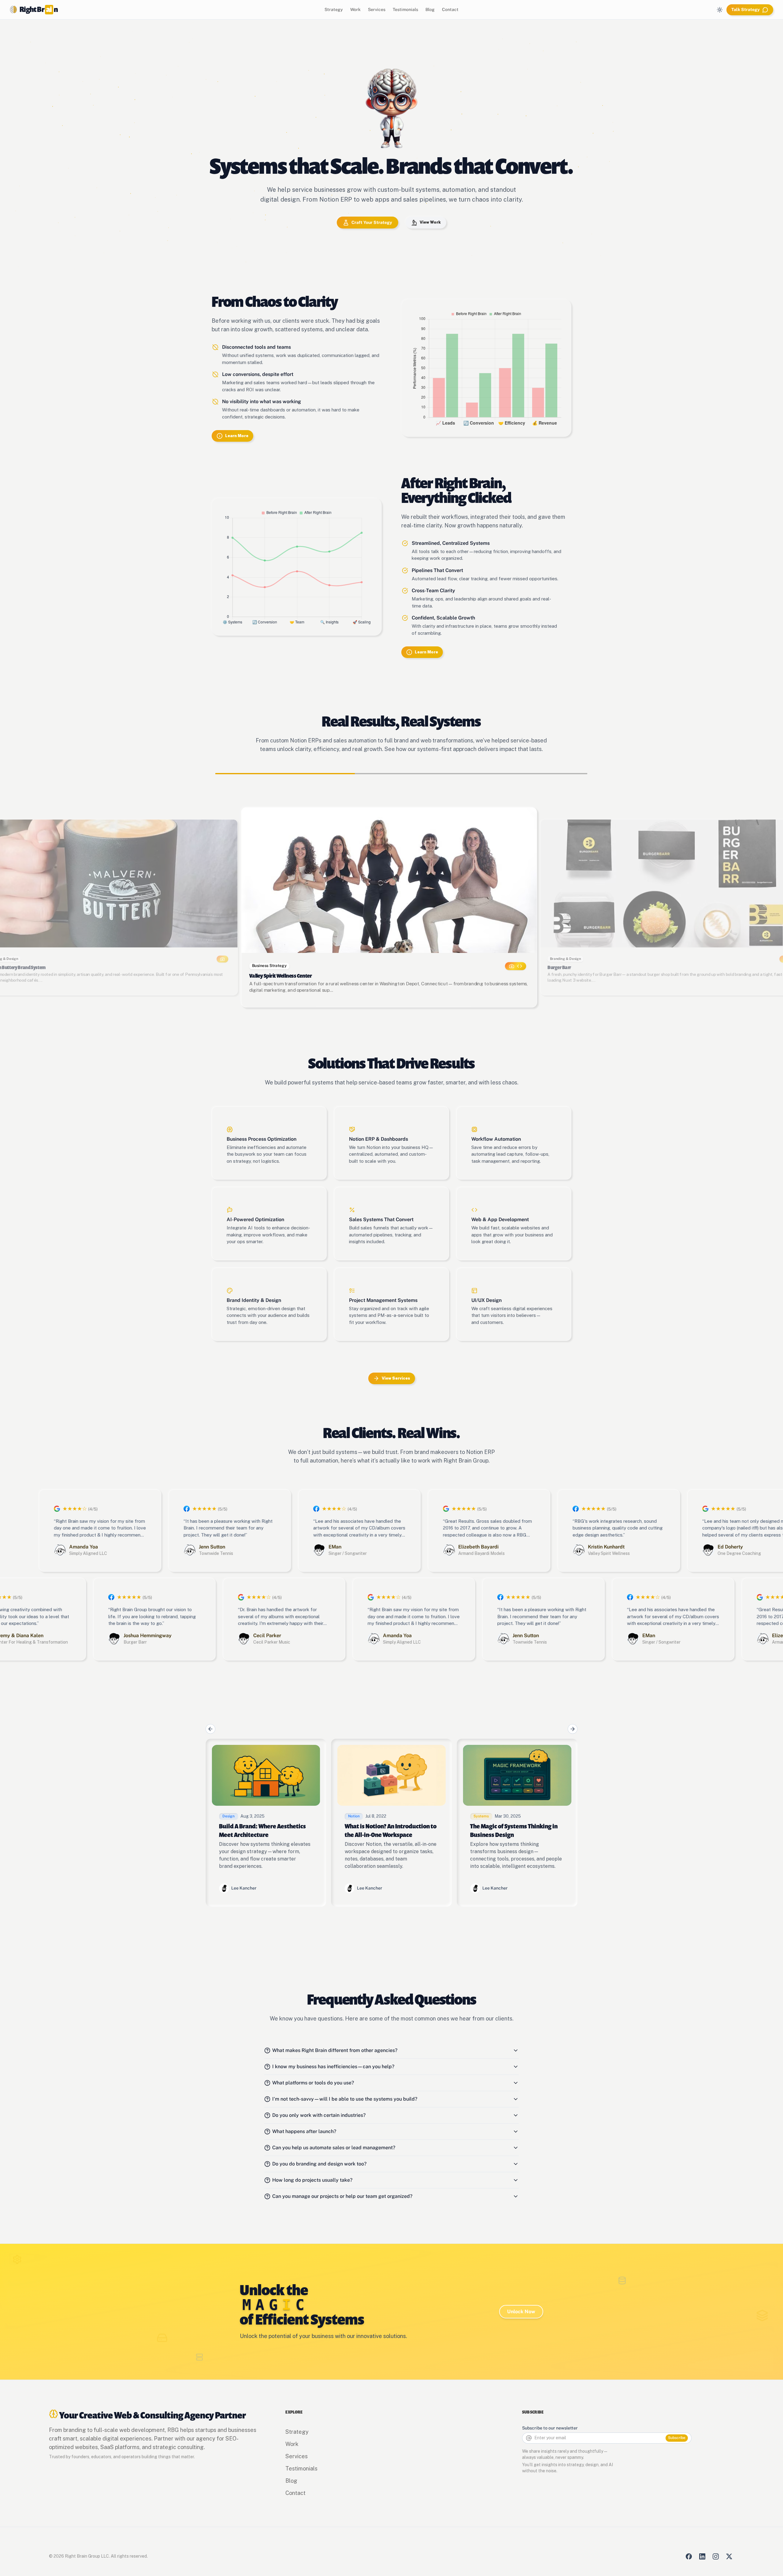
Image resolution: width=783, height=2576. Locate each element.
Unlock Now (521, 2312)
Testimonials (405, 9)
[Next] (573, 1729)
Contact (450, 9)
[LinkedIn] (702, 2556)
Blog (430, 9)
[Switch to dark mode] (720, 10)
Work (355, 9)
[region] (391, 1826)
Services (377, 9)
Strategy (334, 9)
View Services (396, 1378)
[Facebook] (689, 2556)
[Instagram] (716, 2556)
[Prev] (210, 1729)
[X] (729, 2556)
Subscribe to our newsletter (550, 2428)
